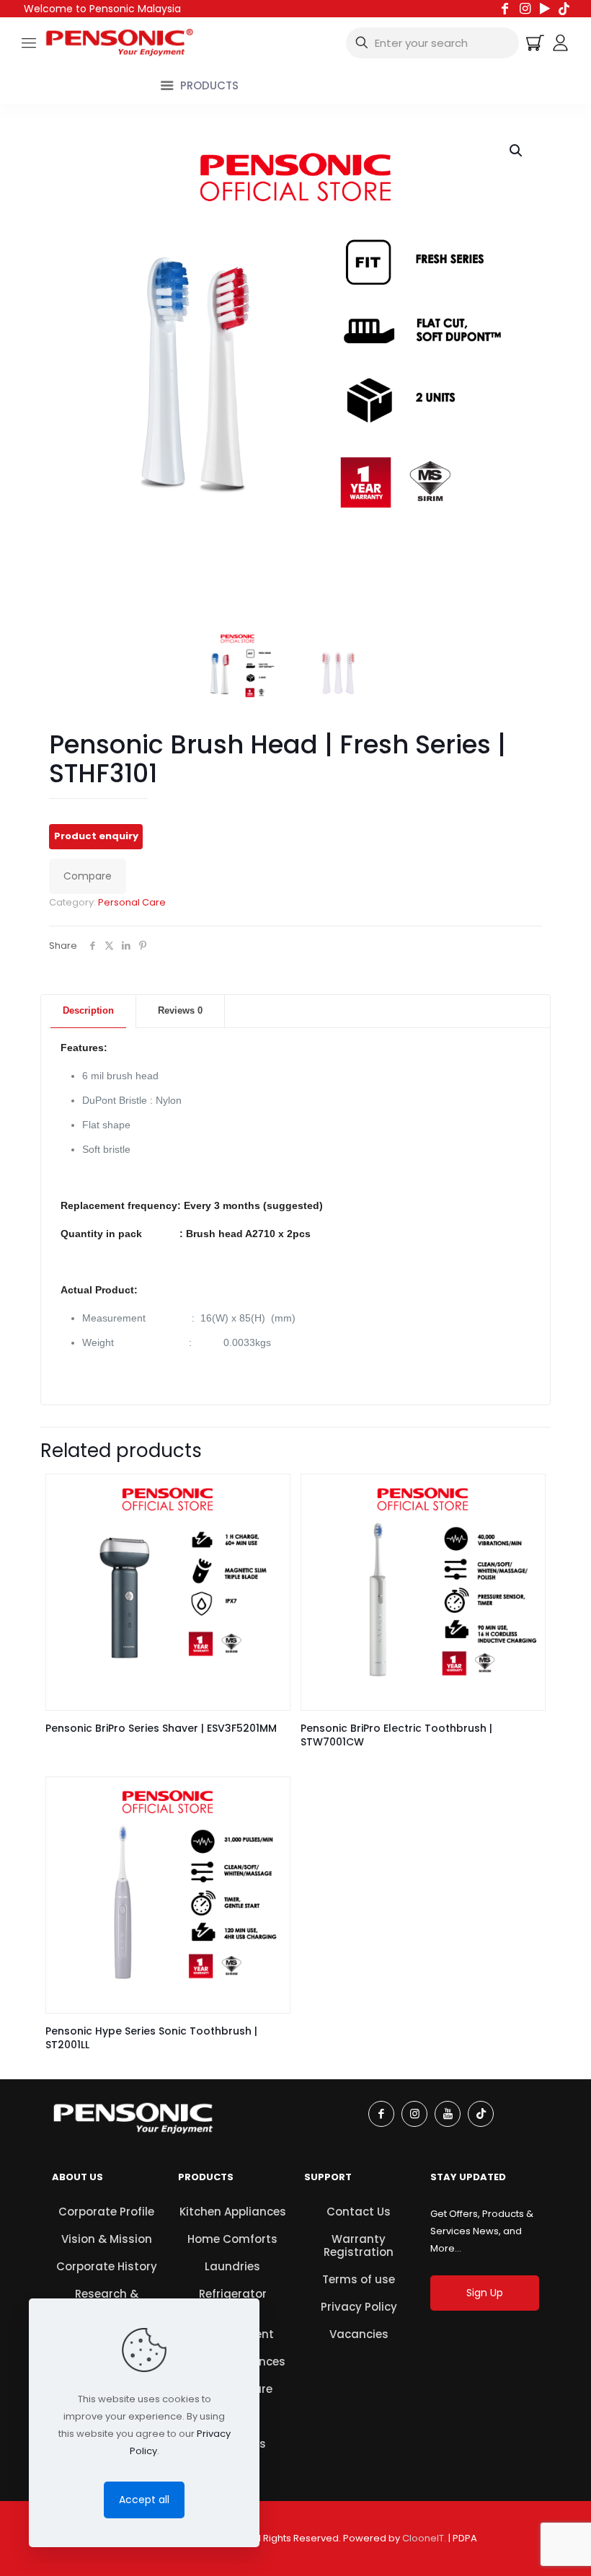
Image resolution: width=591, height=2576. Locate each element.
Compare (88, 876)
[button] (517, 151)
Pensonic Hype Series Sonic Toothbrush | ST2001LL (151, 2038)
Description (88, 1010)
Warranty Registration (359, 2245)
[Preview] (270, 1526)
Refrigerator (233, 2294)
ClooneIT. (424, 2538)
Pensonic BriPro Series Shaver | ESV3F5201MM (161, 1728)
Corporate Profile (106, 2212)
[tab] (89, 1011)
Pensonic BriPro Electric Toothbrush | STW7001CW (396, 1735)
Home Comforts (232, 2239)
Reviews (180, 1010)
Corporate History (107, 2266)
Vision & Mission (107, 2239)
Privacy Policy (359, 2307)
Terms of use (359, 2279)
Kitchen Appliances (233, 2212)
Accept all (144, 2500)
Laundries (232, 2266)
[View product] (270, 1495)
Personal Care (132, 902)
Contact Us (359, 2212)
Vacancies (359, 2334)
